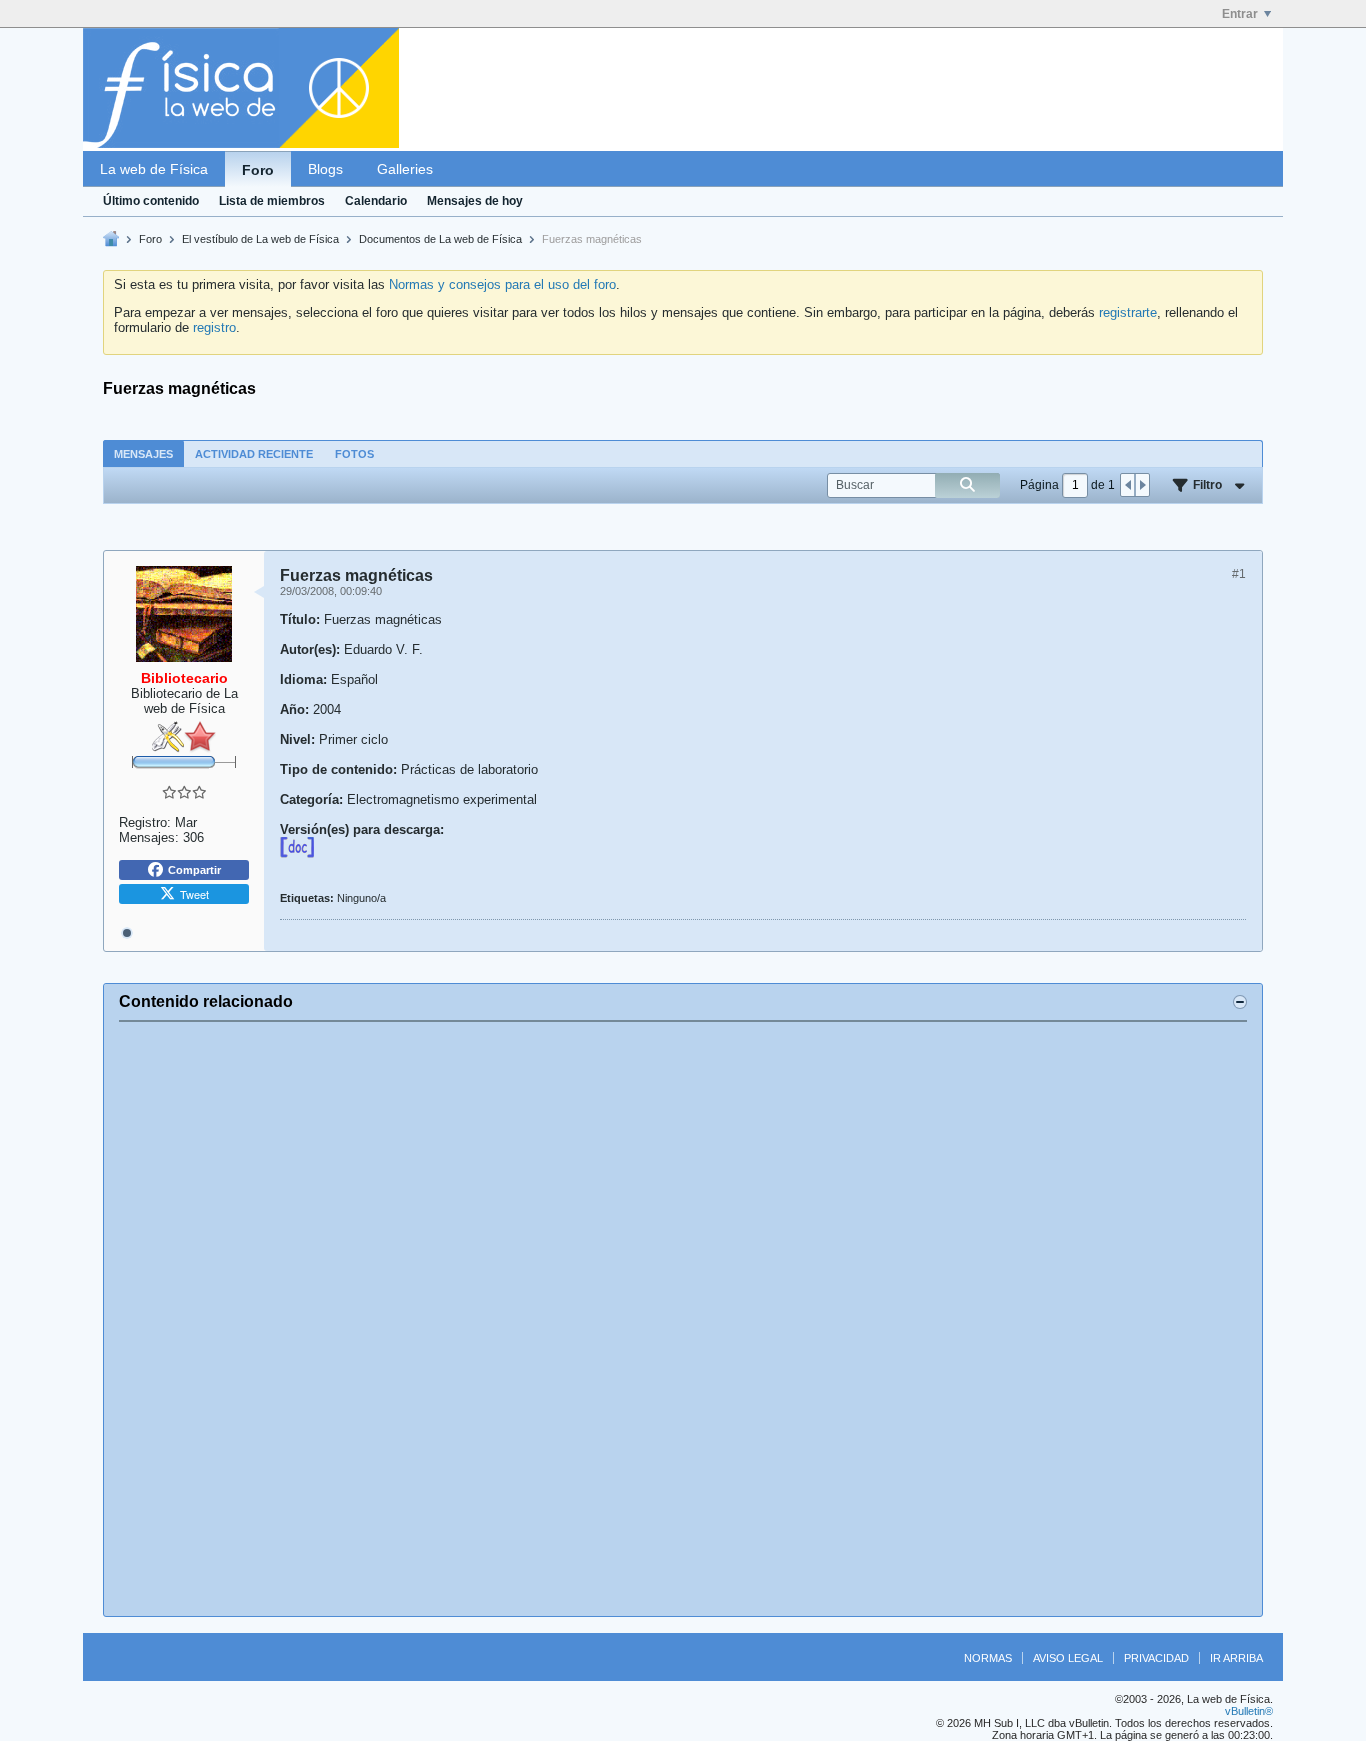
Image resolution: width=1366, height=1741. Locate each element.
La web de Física (154, 169)
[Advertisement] (683, 1319)
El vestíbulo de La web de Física (260, 239)
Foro (258, 170)
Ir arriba (1236, 1658)
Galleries (405, 169)
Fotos (354, 454)
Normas (988, 1658)
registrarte (1128, 312)
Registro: (145, 822)
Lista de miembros (272, 201)
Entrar (1240, 14)
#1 (1239, 574)
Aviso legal (1068, 1658)
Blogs (325, 169)
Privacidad (1156, 1658)
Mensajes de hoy (475, 201)
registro (214, 327)
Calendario (376, 201)
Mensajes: (149, 837)
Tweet (194, 894)
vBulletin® (1249, 1711)
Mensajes (143, 454)
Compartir (194, 870)
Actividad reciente (254, 454)
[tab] (143, 453)
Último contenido (151, 201)
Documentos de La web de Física (440, 239)
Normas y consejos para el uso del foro (502, 284)
